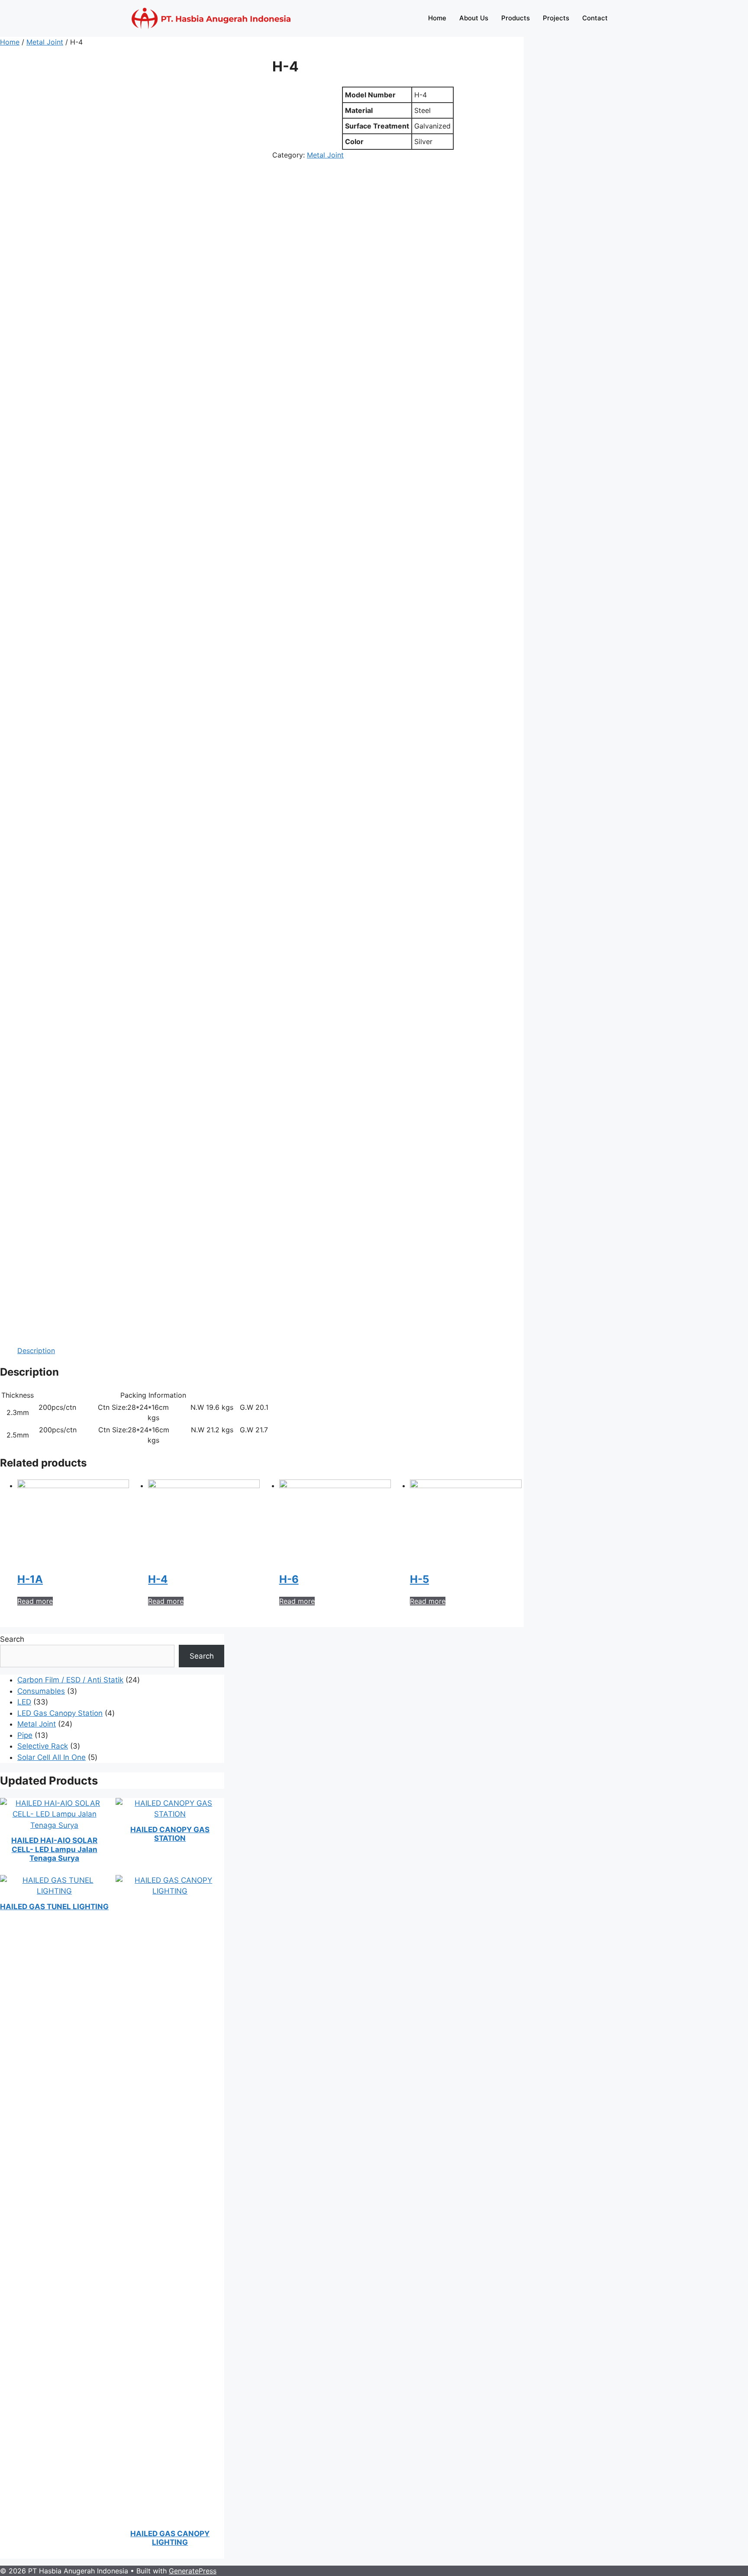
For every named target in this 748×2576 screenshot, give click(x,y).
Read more (35, 1601)
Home (437, 18)
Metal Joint (45, 42)
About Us (474, 18)
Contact (595, 18)
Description (36, 1351)
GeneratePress (193, 2571)
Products (516, 18)
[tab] (36, 1351)
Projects (556, 18)
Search (12, 1639)
